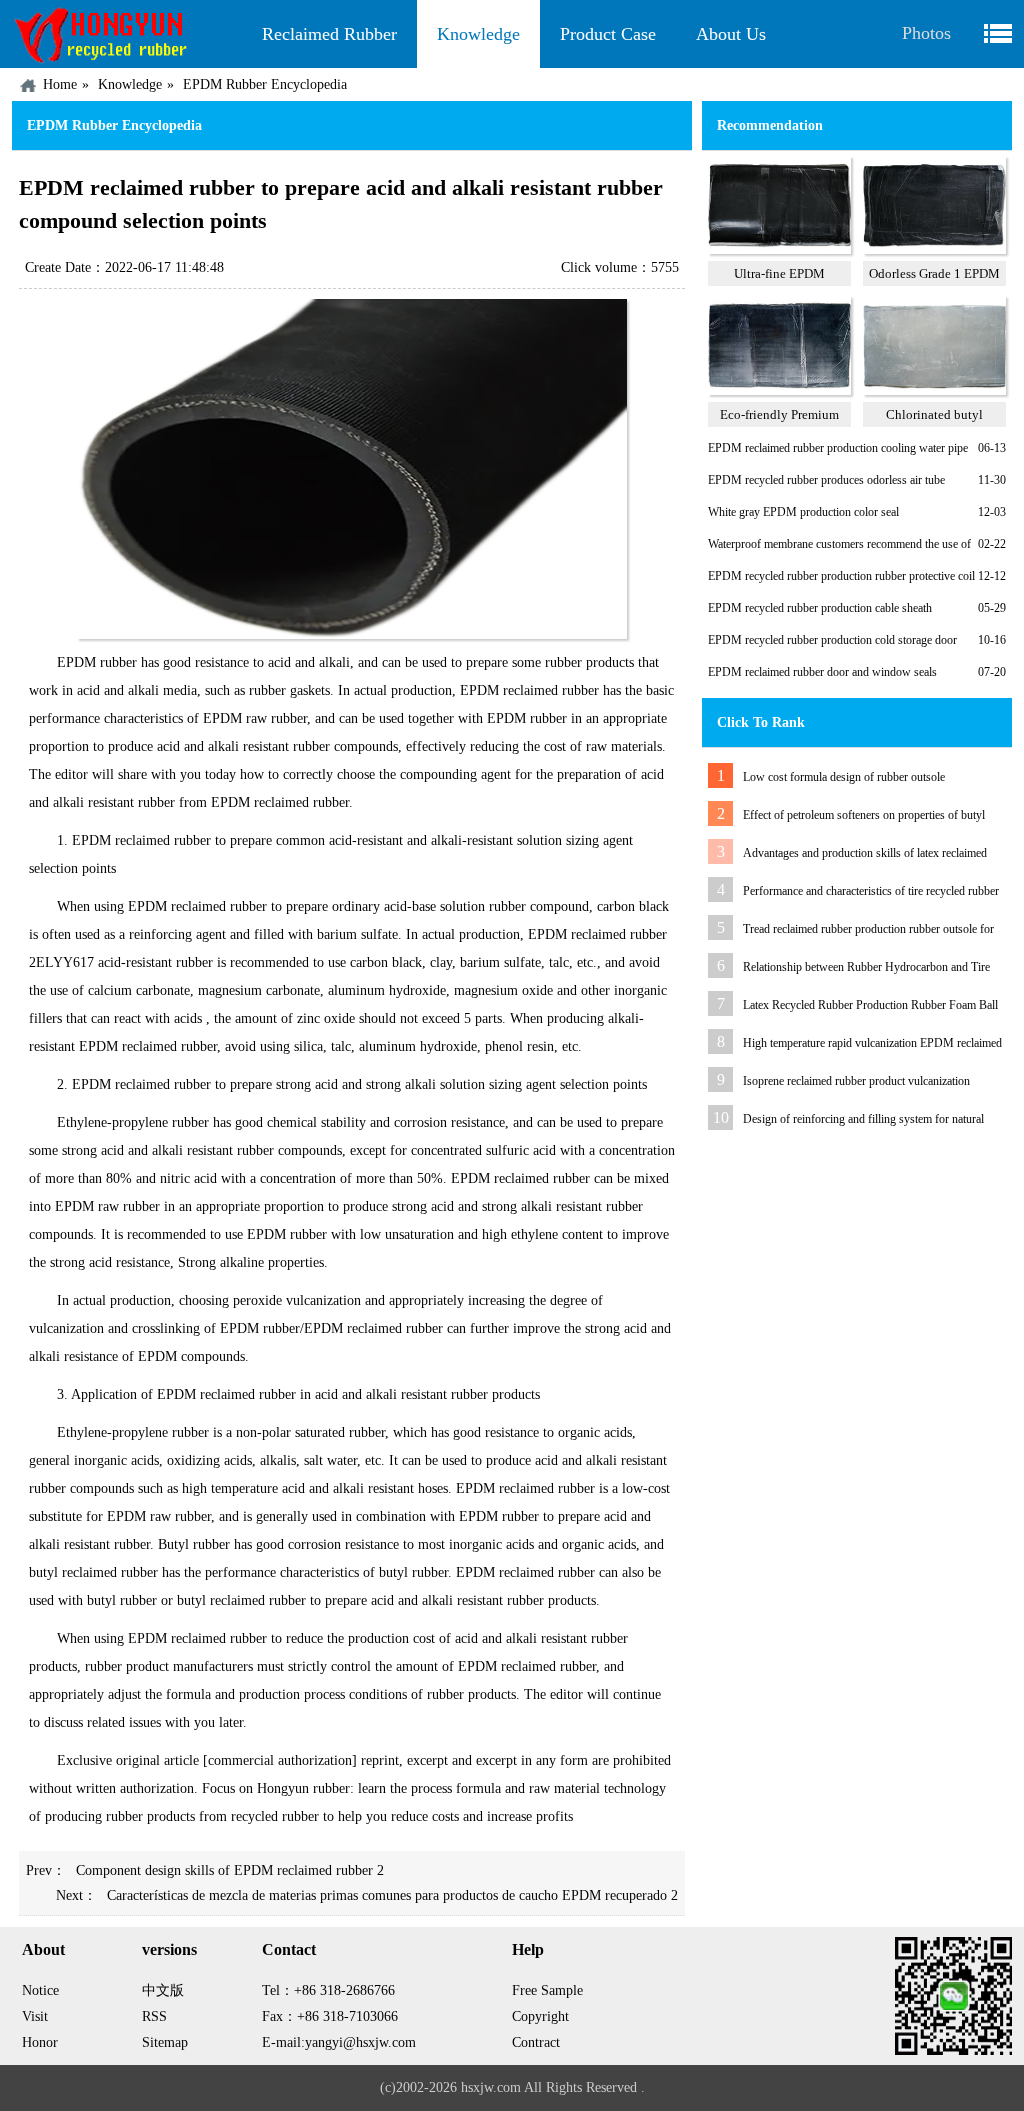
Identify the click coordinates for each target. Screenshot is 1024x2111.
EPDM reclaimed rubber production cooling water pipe (838, 448)
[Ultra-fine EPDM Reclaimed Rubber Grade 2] (779, 250)
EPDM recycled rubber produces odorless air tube (826, 480)
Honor (40, 2042)
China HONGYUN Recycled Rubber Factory (127, 34)
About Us (731, 34)
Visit (35, 2016)
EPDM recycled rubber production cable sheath (820, 608)
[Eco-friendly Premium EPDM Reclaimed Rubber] (779, 391)
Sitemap (165, 2042)
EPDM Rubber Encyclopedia (265, 84)
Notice (40, 1990)
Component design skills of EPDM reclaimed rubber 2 (230, 1870)
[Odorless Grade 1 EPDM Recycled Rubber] (934, 250)
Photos (926, 33)
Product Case (608, 34)
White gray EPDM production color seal (803, 512)
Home (60, 84)
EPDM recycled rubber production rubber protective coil (841, 576)
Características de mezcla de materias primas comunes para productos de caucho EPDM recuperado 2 (392, 1895)
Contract (536, 2042)
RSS (154, 2016)
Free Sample (547, 1990)
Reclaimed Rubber (329, 34)
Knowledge (478, 34)
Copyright (540, 2016)
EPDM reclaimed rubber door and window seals (822, 672)
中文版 (163, 1990)
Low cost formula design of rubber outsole (844, 777)
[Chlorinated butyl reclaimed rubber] (934, 391)
